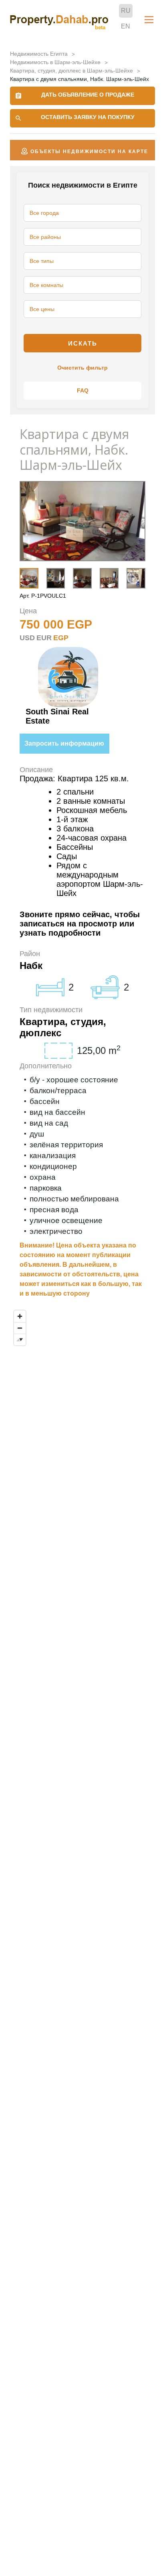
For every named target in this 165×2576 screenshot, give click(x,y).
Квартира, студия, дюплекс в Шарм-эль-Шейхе (71, 71)
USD (27, 638)
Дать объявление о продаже (88, 95)
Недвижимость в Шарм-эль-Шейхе (55, 62)
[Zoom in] (20, 1316)
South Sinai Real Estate (57, 716)
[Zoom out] (20, 1328)
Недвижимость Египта (39, 54)
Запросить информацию (64, 743)
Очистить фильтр (82, 368)
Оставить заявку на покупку (88, 117)
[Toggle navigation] (149, 20)
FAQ (83, 390)
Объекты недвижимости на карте (89, 152)
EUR (44, 638)
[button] (133, 577)
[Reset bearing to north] (20, 1340)
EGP (61, 638)
